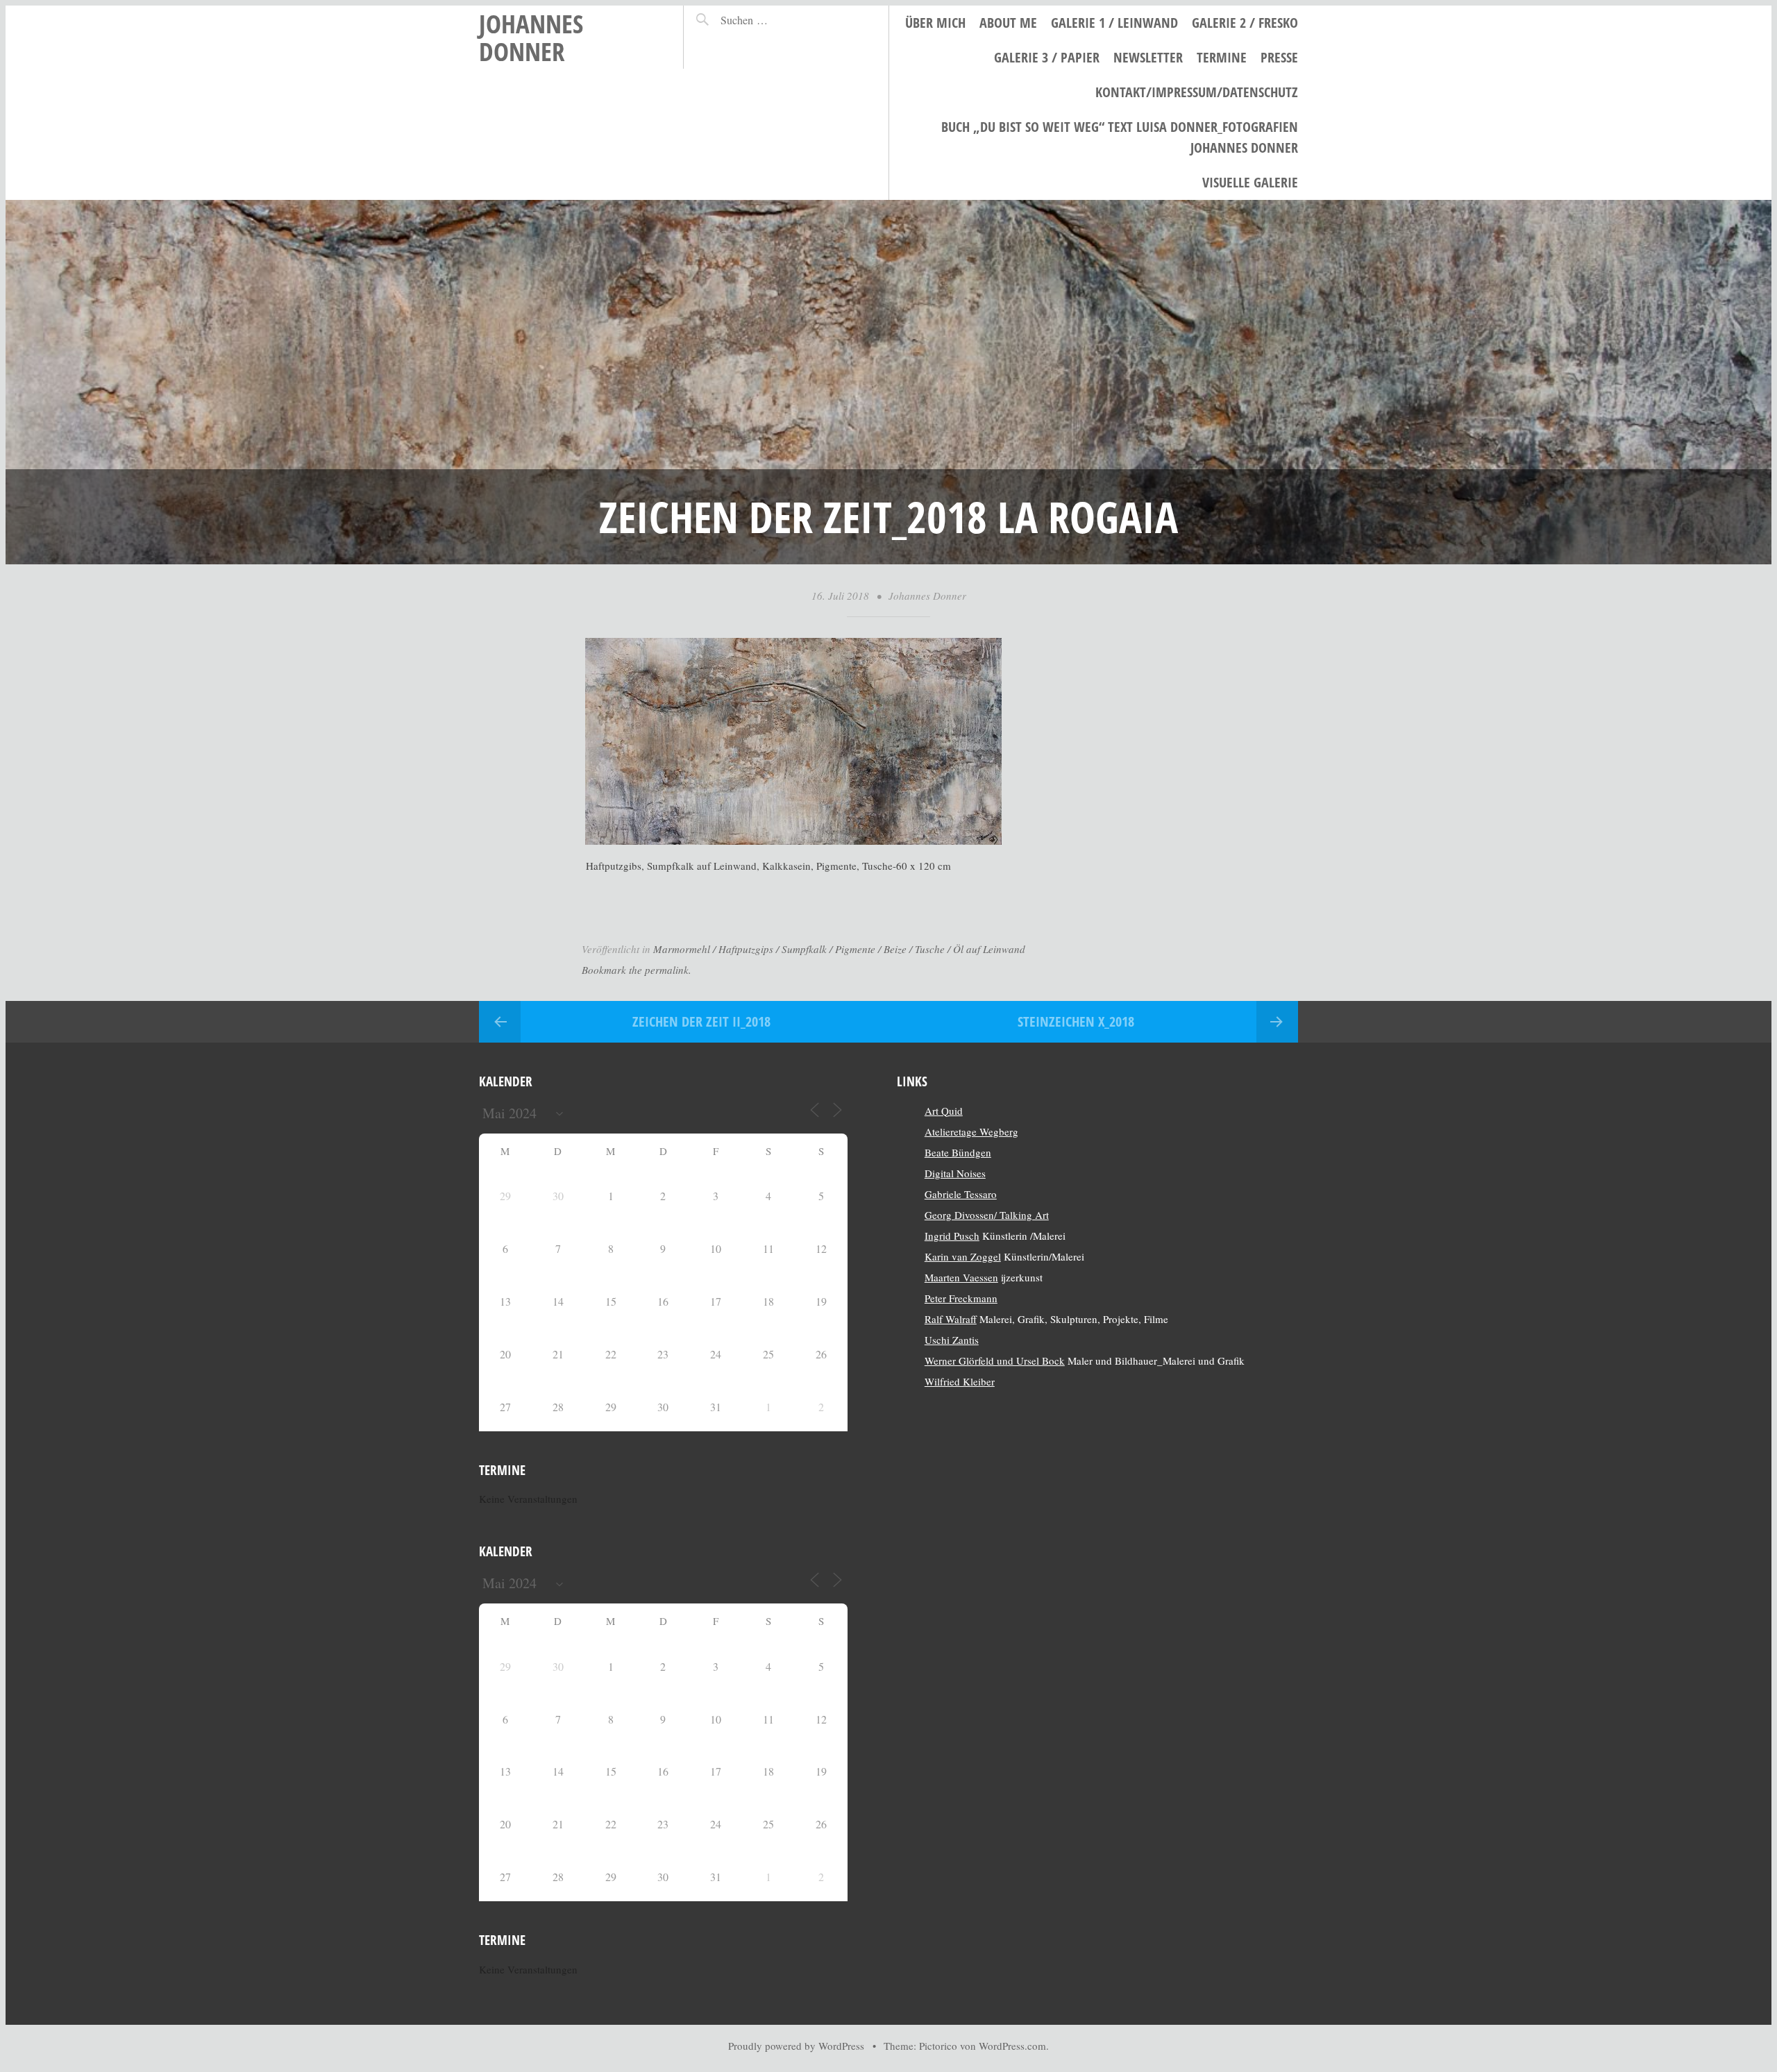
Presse (1279, 57)
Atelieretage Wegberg (971, 1131)
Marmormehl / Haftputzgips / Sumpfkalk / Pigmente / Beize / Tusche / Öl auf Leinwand (839, 949)
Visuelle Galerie (1250, 182)
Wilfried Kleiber (960, 1381)
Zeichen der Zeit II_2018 (701, 1021)
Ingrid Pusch (952, 1236)
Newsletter (1148, 57)
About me (1008, 23)
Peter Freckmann (961, 1298)
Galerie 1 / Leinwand (1114, 23)
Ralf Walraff (951, 1319)
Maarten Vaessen (961, 1277)
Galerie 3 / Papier (1047, 57)
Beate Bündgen (958, 1152)
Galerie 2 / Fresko (1245, 23)
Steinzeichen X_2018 (1076, 1021)
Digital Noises (955, 1173)
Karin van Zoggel (963, 1256)
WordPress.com (1012, 2046)
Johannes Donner (531, 37)
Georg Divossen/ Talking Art (987, 1215)
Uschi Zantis (952, 1340)
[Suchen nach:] (774, 20)
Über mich (935, 23)
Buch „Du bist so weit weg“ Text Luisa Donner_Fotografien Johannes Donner (1120, 137)
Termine (1222, 57)
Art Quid (944, 1111)
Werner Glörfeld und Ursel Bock (995, 1361)
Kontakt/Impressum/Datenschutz (1197, 92)
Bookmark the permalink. (637, 970)
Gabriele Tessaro (961, 1194)
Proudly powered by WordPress (796, 2046)
